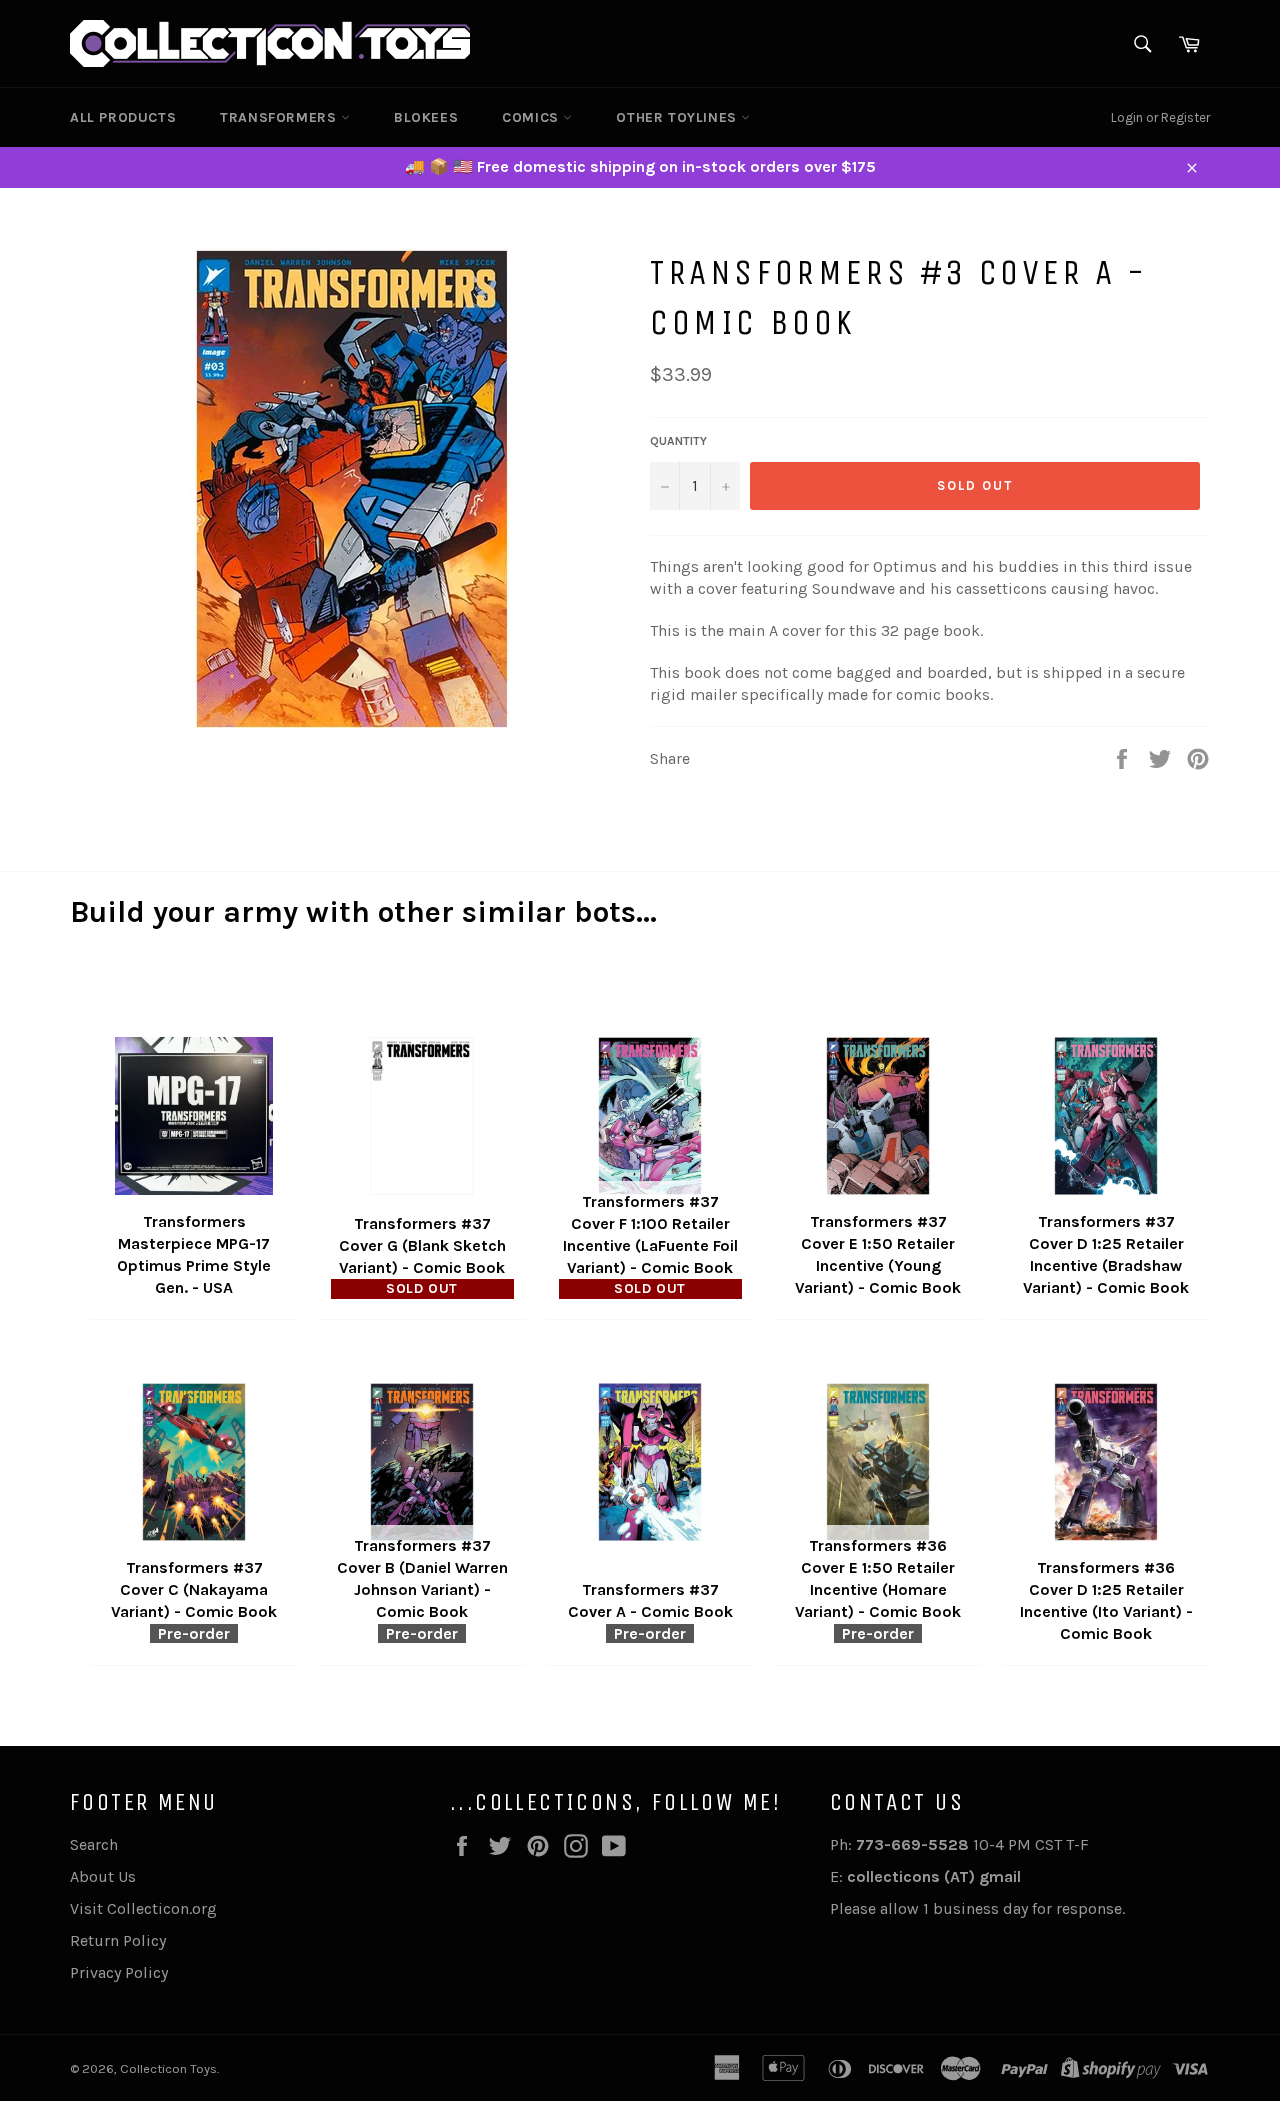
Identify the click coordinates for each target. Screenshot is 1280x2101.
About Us (103, 1876)
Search (94, 1844)
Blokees (426, 117)
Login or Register (1160, 117)
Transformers (280, 117)
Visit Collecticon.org (143, 1908)
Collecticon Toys (168, 2068)
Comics (532, 117)
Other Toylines (678, 117)
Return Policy (118, 1940)
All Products (123, 117)
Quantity (678, 441)
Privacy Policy (119, 1972)
